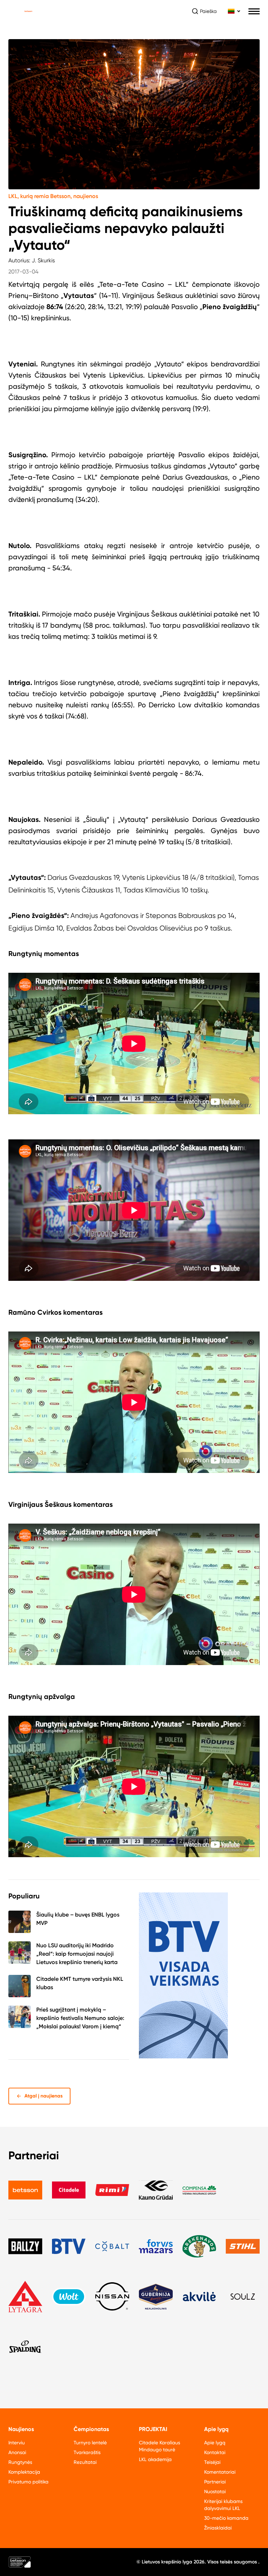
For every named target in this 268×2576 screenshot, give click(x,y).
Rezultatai (85, 2462)
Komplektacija (24, 2472)
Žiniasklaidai (218, 2528)
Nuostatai (215, 2491)
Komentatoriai (220, 2472)
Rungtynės (20, 2462)
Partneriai (215, 2482)
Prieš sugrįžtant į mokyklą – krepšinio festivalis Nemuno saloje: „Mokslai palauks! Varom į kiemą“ (80, 2018)
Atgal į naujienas (44, 2096)
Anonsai (17, 2452)
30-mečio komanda (226, 2518)
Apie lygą (215, 2443)
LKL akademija (155, 2459)
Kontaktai (215, 2452)
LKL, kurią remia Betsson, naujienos (53, 196)
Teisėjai (212, 2462)
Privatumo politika (28, 2482)
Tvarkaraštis (87, 2452)
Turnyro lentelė (90, 2443)
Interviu (17, 2443)
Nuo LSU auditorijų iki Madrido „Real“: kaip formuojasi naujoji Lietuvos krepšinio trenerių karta (77, 1954)
